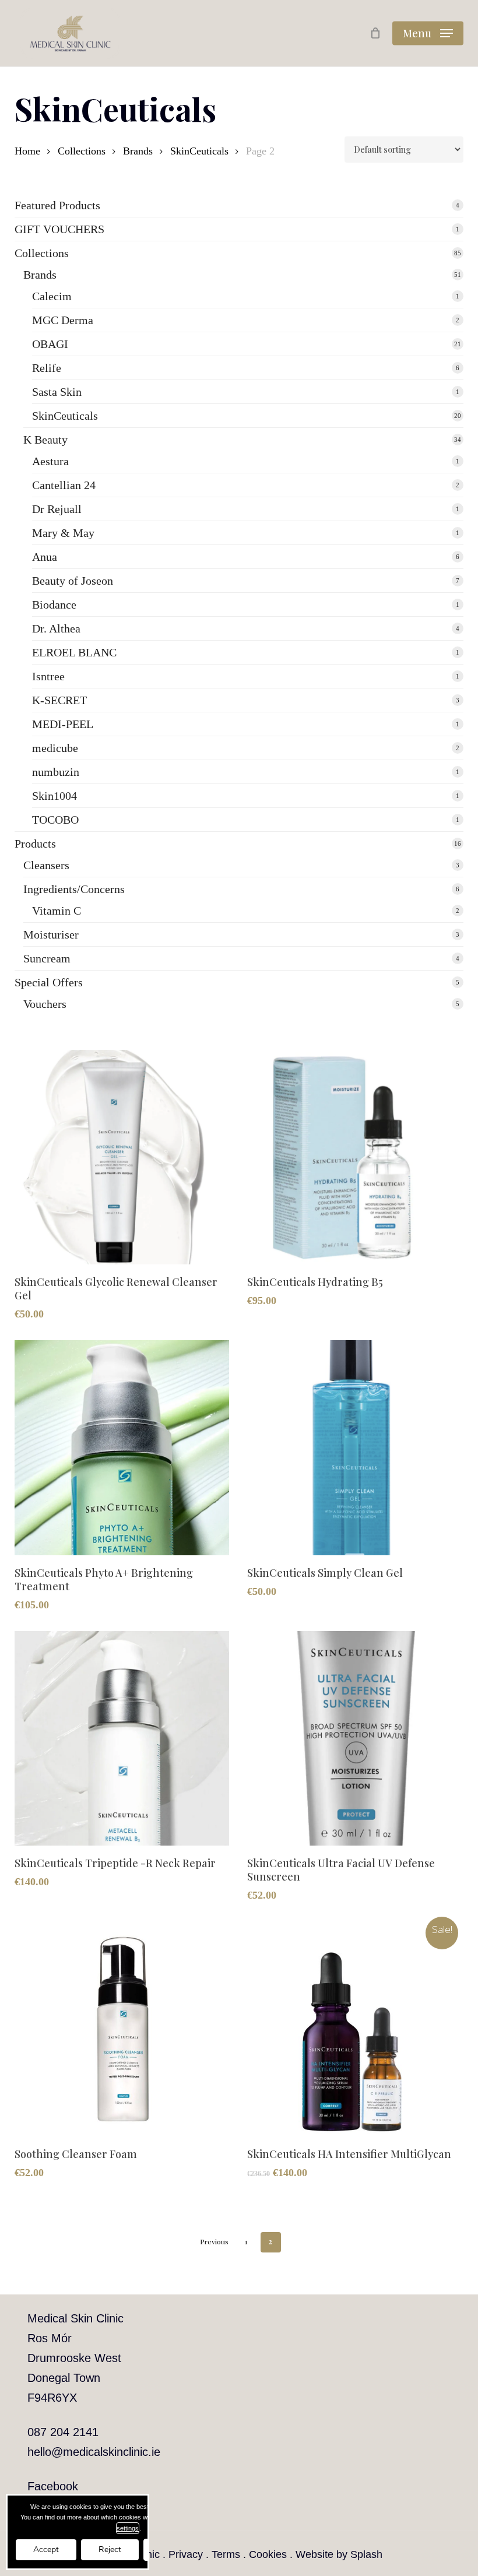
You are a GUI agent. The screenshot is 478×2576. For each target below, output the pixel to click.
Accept (46, 2549)
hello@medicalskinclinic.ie (94, 2452)
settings (128, 2528)
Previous (214, 2241)
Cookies (268, 2554)
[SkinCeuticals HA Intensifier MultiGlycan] (354, 2029)
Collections (82, 151)
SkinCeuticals (199, 151)
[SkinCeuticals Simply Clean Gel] (354, 1447)
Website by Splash (339, 2554)
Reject (110, 2549)
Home (27, 151)
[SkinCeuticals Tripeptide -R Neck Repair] (122, 1738)
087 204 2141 (63, 2432)
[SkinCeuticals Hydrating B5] (354, 1157)
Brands (138, 151)
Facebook (53, 2486)
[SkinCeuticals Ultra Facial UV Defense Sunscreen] (354, 1738)
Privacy (186, 2554)
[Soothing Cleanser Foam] (122, 2029)
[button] (428, 33)
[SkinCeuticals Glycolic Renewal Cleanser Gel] (122, 1157)
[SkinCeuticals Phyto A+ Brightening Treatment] (122, 1447)
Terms (226, 2554)
